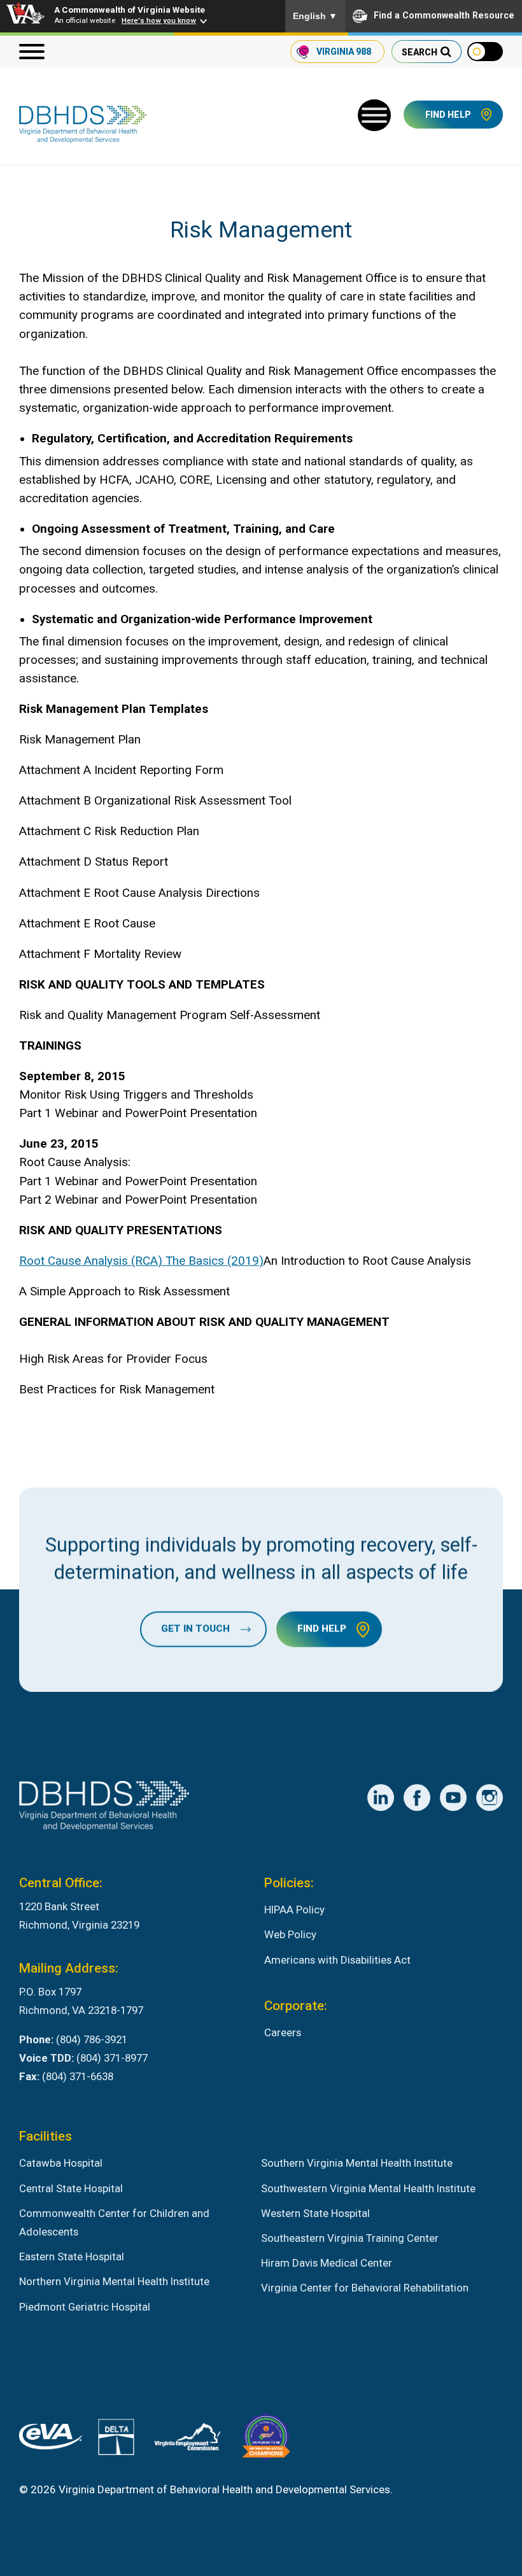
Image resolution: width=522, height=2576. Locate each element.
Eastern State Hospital (72, 2256)
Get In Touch (195, 1629)
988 (344, 52)
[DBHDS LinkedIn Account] (381, 1798)
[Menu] (32, 52)
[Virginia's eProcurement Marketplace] (51, 2439)
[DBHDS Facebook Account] (417, 1798)
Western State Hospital (315, 2213)
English (315, 16)
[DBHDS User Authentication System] (116, 2440)
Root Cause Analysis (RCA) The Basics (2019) (141, 1261)
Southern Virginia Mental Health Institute (357, 2163)
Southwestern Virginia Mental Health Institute (368, 2188)
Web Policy (290, 1934)
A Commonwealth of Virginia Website (130, 10)
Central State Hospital (71, 2188)
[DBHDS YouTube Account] (453, 1798)
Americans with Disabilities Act (337, 1960)
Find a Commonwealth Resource (444, 15)
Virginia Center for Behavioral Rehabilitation (365, 2288)
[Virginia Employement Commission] (187, 2439)
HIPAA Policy (294, 1910)
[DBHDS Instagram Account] (490, 1798)
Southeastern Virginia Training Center (350, 2238)
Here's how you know (159, 20)
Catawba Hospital (61, 2163)
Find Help (448, 115)
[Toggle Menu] (374, 115)
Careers (283, 2032)
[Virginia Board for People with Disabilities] (266, 2439)
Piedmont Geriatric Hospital (85, 2307)
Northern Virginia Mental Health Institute (114, 2281)
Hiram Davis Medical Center (327, 2263)
